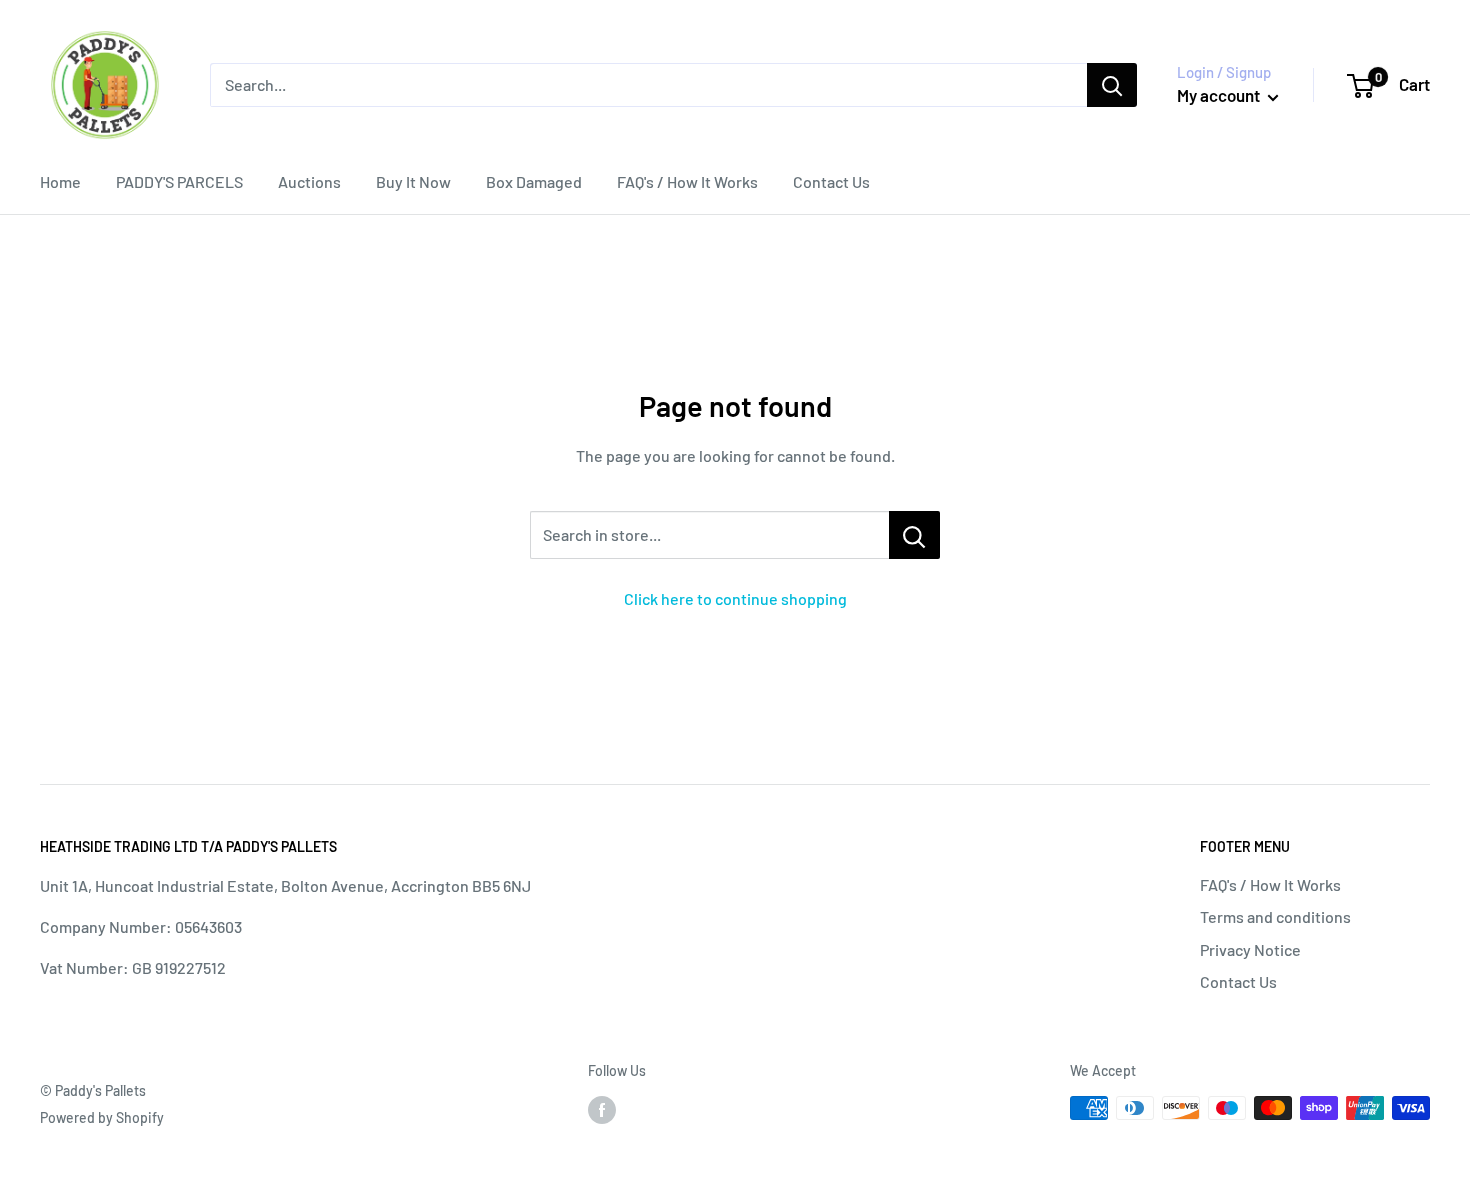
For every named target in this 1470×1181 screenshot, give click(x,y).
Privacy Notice (1250, 949)
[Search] (1112, 85)
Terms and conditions (1275, 916)
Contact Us (831, 181)
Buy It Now (413, 181)
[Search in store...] (914, 535)
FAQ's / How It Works (687, 181)
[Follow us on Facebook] (602, 1110)
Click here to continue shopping (735, 598)
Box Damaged (534, 181)
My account (1220, 95)
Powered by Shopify (102, 1117)
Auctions (309, 181)
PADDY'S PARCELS (179, 181)
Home (60, 181)
